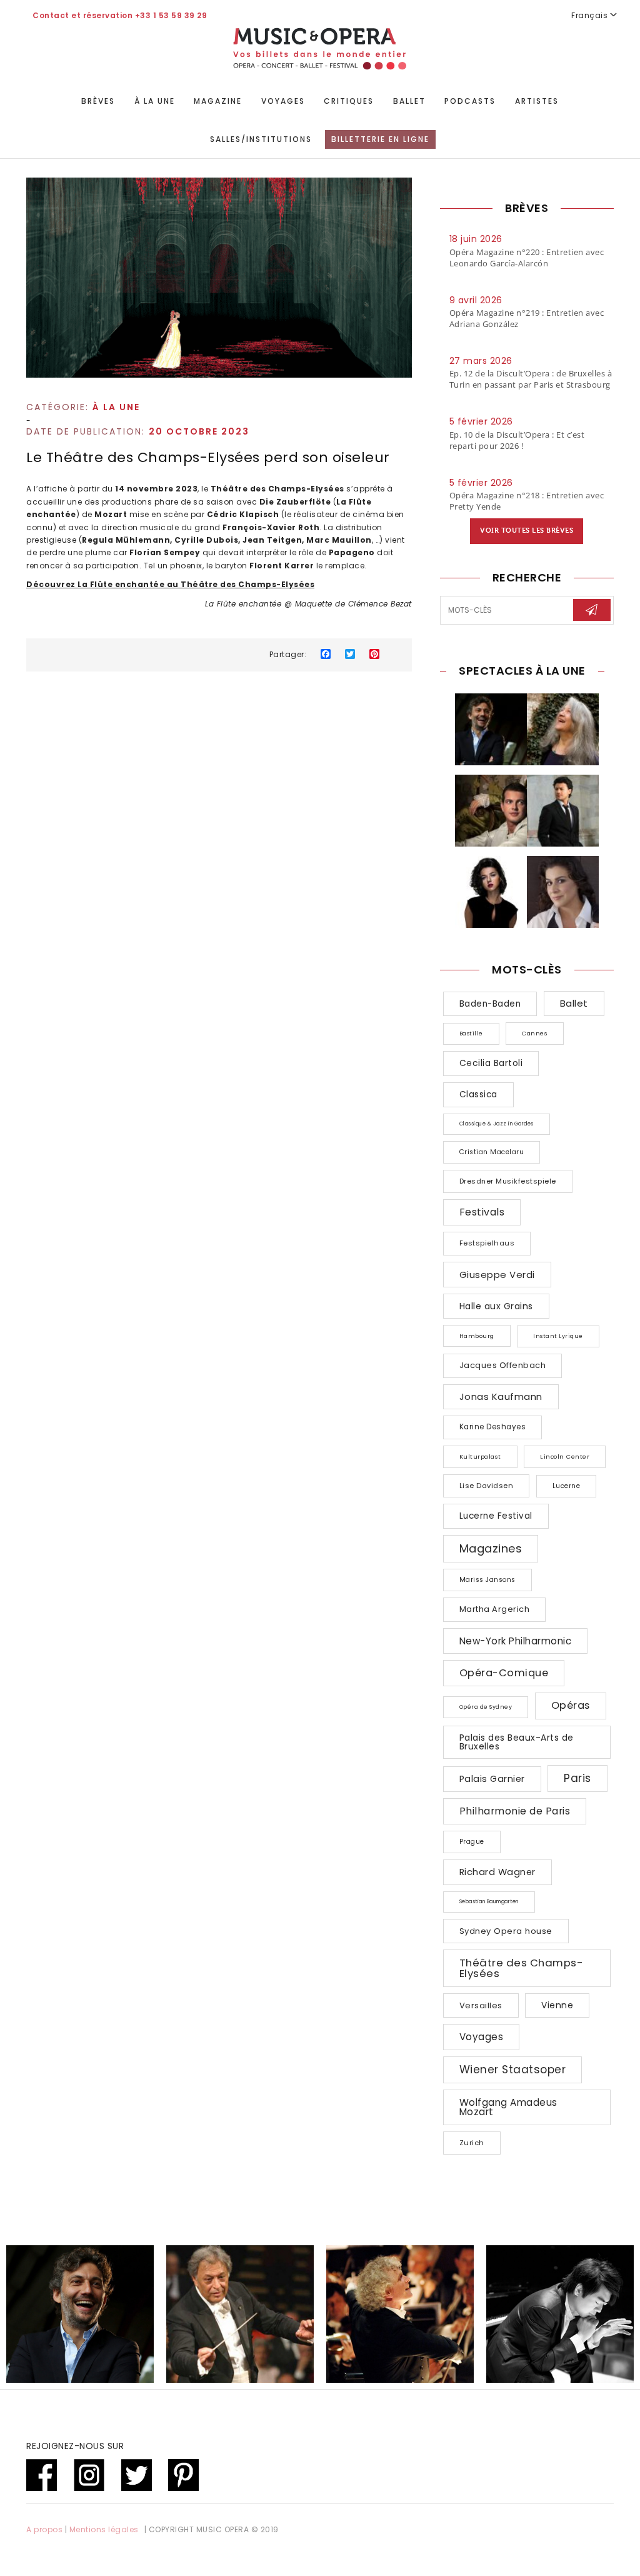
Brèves (98, 101)
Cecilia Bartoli (491, 1063)
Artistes (537, 101)
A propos (44, 2529)
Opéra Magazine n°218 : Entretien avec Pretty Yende (527, 501)
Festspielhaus (487, 1243)
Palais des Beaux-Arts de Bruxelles (517, 1742)
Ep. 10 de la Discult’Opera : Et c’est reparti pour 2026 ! (517, 440)
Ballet (409, 101)
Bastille (471, 1034)
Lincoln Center (565, 1457)
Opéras (571, 1705)
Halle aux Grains (496, 1306)
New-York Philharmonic (516, 1641)
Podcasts (470, 101)
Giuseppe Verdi (497, 1275)
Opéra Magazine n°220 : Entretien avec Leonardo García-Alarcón (527, 258)
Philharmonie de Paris (515, 1811)
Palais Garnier (492, 1779)
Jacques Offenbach (503, 1365)
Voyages (283, 101)
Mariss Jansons (487, 1580)
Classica (478, 1094)
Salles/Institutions (261, 139)
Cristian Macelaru (492, 1152)
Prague (472, 1842)
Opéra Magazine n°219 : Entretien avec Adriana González (527, 318)
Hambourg (477, 1336)
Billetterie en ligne (380, 139)
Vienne (557, 2005)
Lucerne (567, 1486)
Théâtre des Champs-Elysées (522, 1968)
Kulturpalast (480, 1457)
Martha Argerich (495, 1609)
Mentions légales (104, 2529)
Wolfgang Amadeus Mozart (508, 2107)
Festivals (482, 1212)
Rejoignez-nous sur (75, 2446)
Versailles (481, 2005)
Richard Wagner (497, 1872)
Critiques (349, 101)
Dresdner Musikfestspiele (508, 1181)
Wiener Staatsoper (513, 2070)
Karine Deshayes (493, 1427)
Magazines (491, 1548)
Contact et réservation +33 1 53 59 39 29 (120, 15)
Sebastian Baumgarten (489, 1902)
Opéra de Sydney (486, 1707)
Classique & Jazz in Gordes (497, 1124)
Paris (577, 1778)
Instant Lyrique (558, 1336)
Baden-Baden (490, 1004)
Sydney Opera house (506, 1931)
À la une (155, 101)
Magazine (218, 101)
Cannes (535, 1033)
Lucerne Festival (496, 1516)
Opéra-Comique (504, 1673)
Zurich (472, 2143)
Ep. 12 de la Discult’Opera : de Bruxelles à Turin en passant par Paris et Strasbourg (531, 379)
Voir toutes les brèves (527, 531)
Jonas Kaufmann (501, 1396)
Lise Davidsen (487, 1486)
